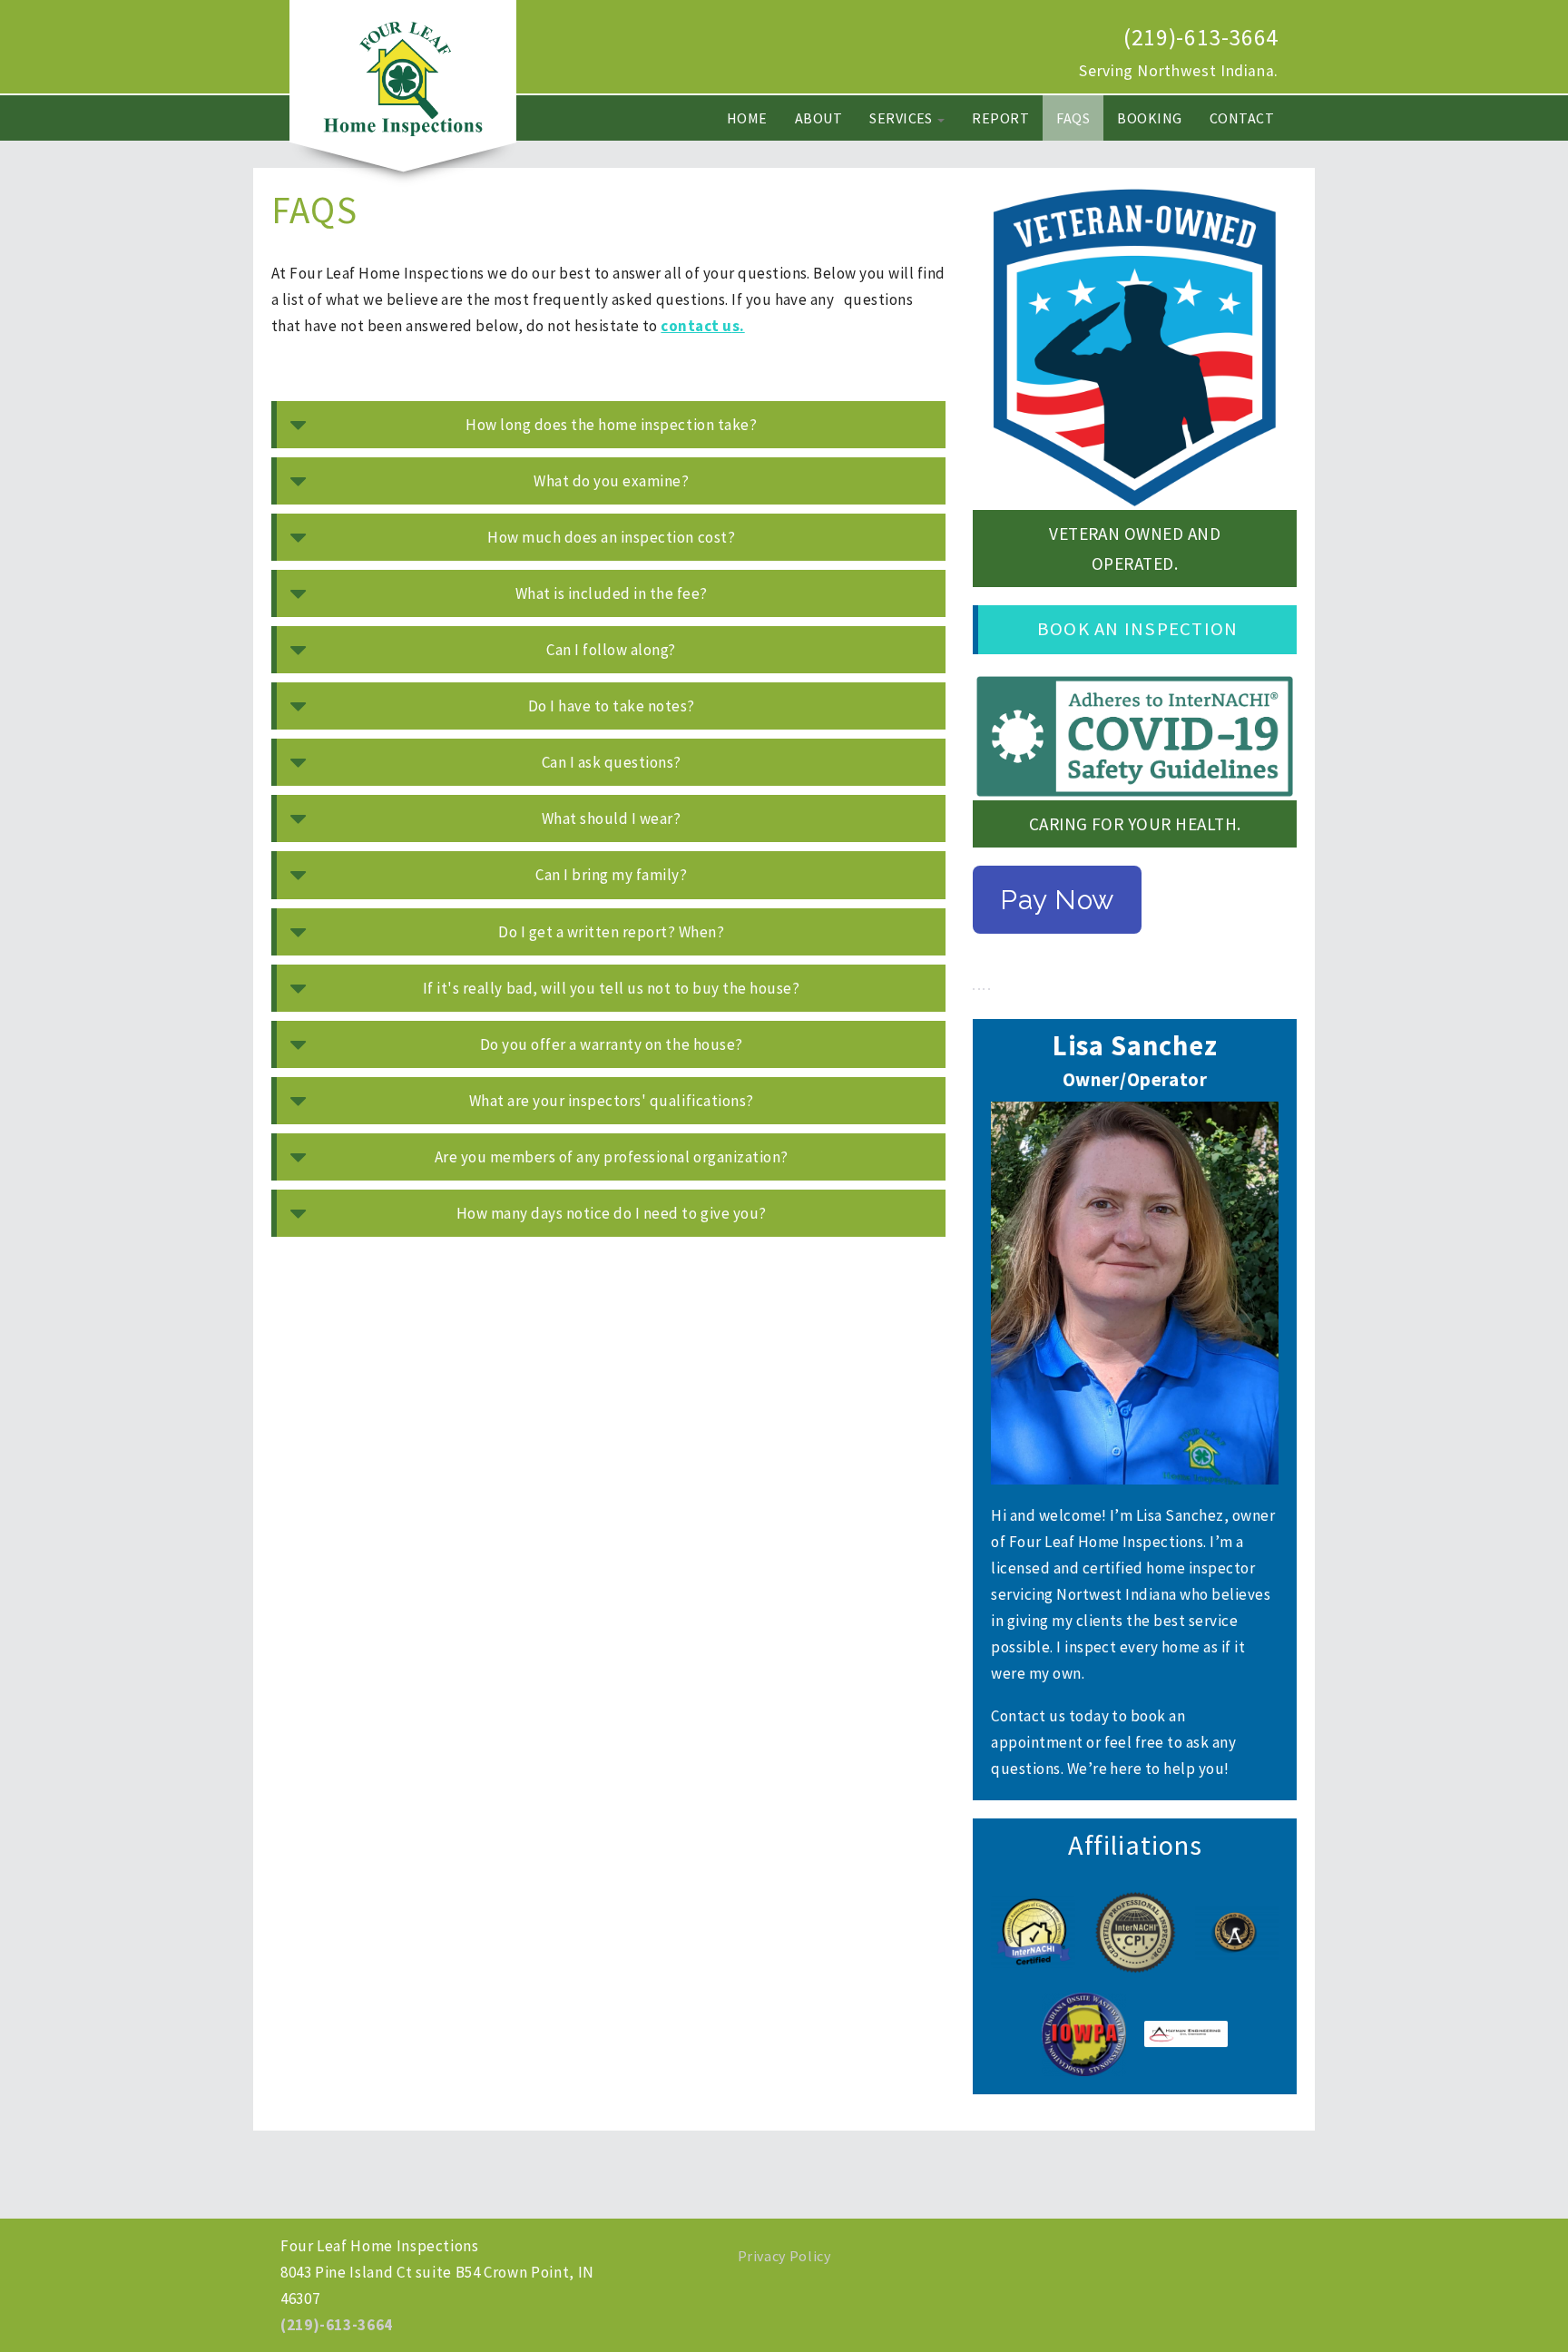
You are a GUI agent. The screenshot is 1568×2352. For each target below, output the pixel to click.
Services (902, 118)
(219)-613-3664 (1201, 37)
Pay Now (1057, 900)
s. (739, 326)
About (818, 118)
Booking (1149, 118)
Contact (1242, 118)
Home (747, 118)
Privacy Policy (784, 2256)
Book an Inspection (1137, 629)
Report (1000, 118)
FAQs (1073, 118)
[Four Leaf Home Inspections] (403, 78)
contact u (696, 326)
